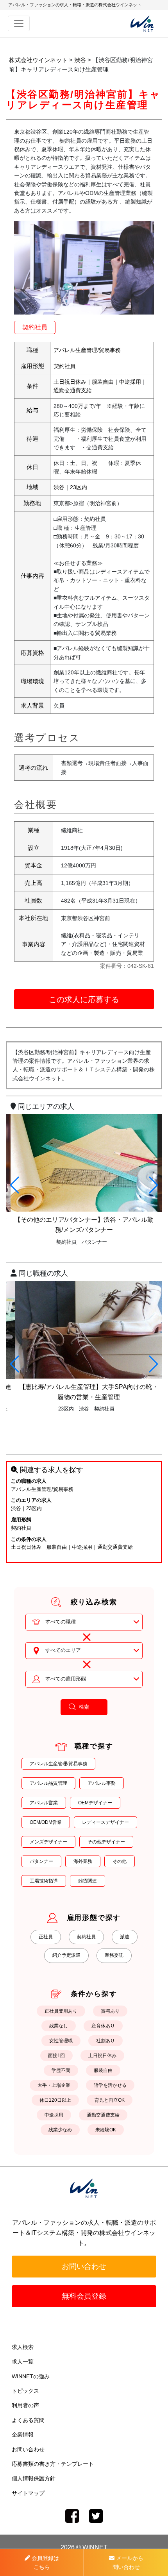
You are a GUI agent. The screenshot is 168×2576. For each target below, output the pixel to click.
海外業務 (83, 1861)
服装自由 (103, 382)
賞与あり (110, 2011)
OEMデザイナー (95, 1803)
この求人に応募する (84, 999)
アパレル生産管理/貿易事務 (87, 350)
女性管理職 (61, 2041)
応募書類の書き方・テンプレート (53, 2464)
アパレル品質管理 (48, 1783)
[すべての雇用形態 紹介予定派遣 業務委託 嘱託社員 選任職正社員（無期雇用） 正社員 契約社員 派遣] (84, 1679)
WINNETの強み (31, 2376)
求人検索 (23, 2347)
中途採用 (130, 382)
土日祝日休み (70, 382)
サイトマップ (28, 2493)
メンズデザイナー (48, 1842)
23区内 (79, 487)
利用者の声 (25, 2405)
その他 (120, 1861)
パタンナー (41, 1861)
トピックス (25, 2391)
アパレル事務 (102, 1783)
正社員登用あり (61, 2011)
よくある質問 (28, 2420)
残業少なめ (60, 2130)
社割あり (105, 2041)
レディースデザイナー (105, 1822)
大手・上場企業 (54, 2085)
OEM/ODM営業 (46, 1822)
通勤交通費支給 (73, 390)
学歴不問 (61, 2070)
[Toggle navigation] (19, 23)
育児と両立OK (110, 2100)
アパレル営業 (44, 1803)
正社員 (46, 1937)
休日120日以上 (55, 2100)
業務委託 (114, 1955)
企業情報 (23, 2435)
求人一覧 (23, 2361)
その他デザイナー (106, 1842)
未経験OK (106, 2130)
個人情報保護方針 (34, 2478)
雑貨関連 (88, 1881)
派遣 (125, 1937)
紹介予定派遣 (66, 1955)
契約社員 (35, 327)
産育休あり (103, 2026)
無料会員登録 (84, 2296)
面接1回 (56, 2056)
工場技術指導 (44, 1881)
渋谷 (59, 487)
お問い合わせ (84, 2266)
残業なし (59, 2026)
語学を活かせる (110, 2085)
